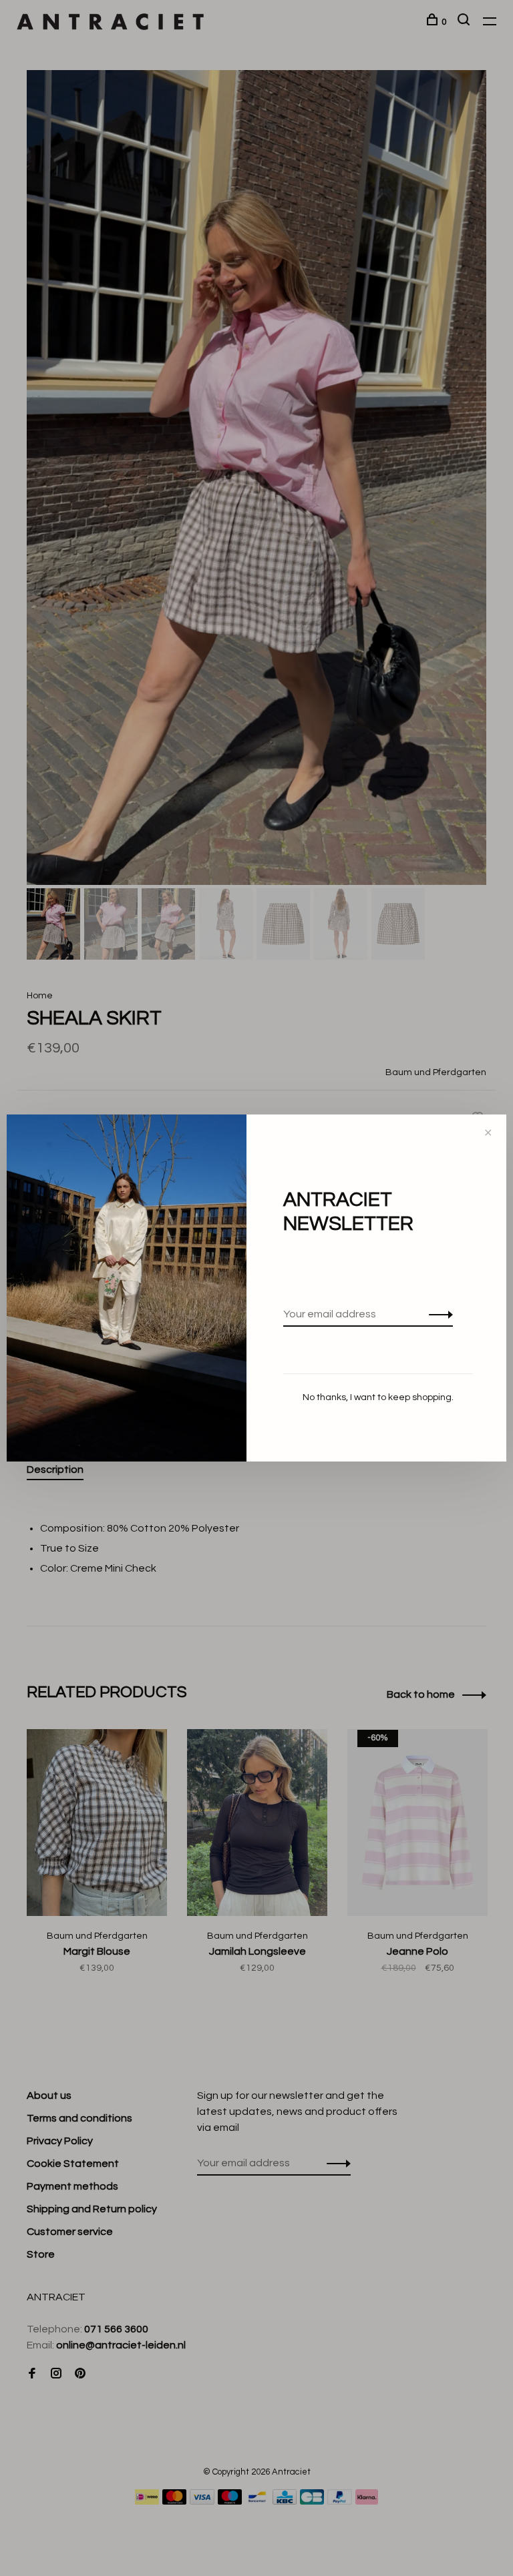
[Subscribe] (437, 1314)
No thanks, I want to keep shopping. (378, 1397)
